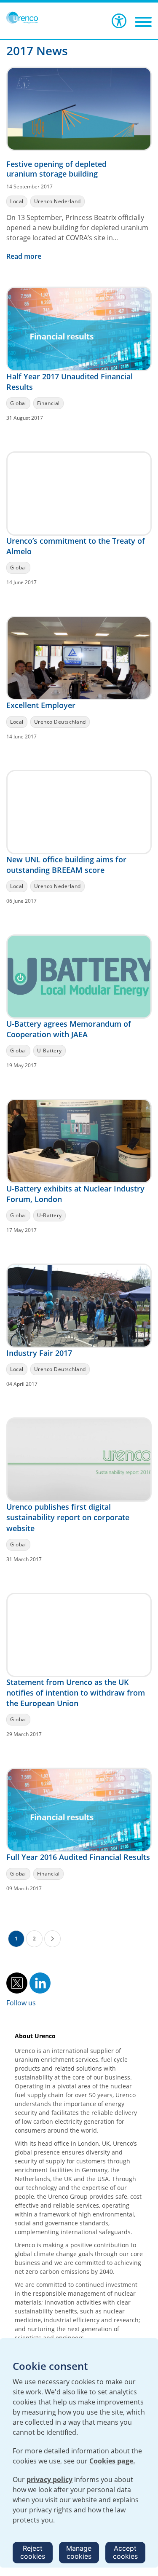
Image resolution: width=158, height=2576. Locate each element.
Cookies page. (112, 2461)
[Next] (52, 1939)
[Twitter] (17, 1982)
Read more (25, 256)
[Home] (22, 18)
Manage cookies (79, 2552)
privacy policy (50, 2479)
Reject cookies (33, 2552)
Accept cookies (125, 2552)
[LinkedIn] (40, 1982)
